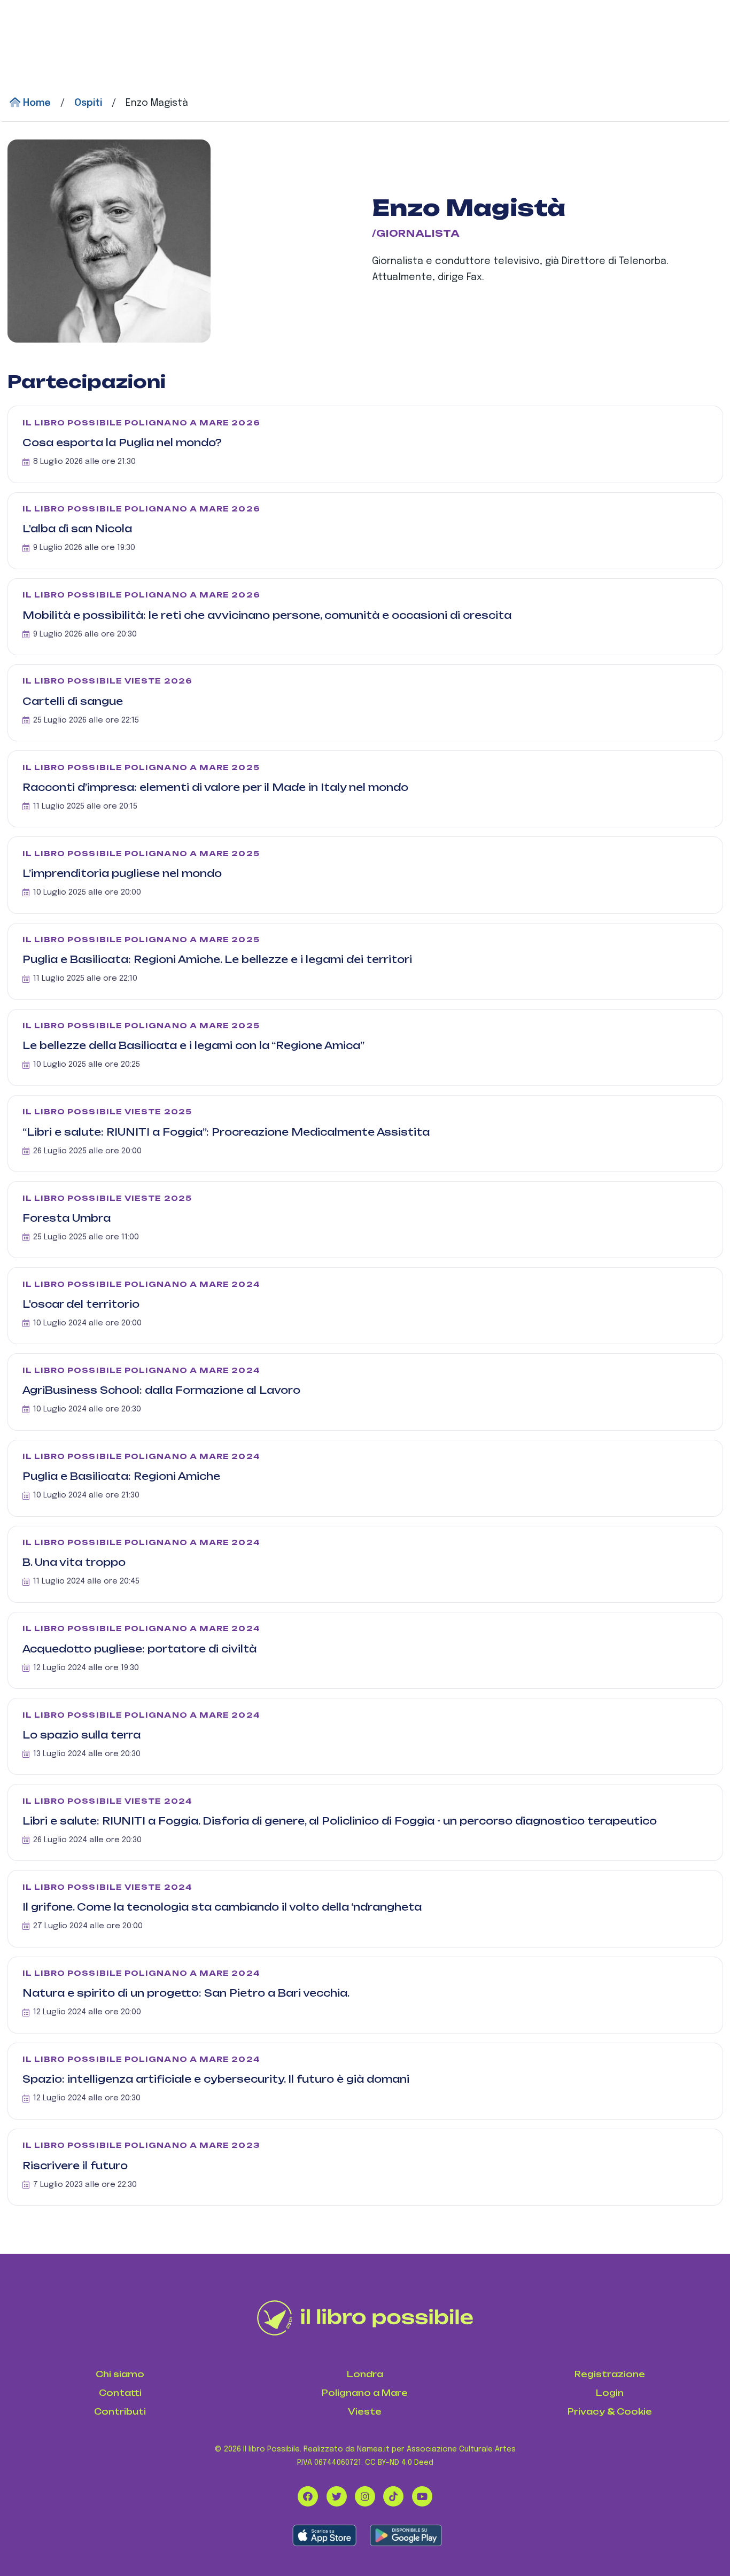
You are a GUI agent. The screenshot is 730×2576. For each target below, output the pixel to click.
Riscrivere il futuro (75, 2166)
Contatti (120, 2393)
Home (36, 103)
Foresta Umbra (67, 1218)
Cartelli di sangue (73, 701)
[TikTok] (393, 2496)
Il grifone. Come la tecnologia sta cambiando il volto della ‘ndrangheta (222, 1907)
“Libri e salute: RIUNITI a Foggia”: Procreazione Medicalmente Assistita (226, 1132)
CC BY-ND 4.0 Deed (399, 2463)
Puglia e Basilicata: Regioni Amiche (121, 1476)
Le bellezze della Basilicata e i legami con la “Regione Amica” (193, 1045)
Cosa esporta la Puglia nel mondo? (122, 443)
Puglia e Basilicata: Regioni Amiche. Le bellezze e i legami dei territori (217, 959)
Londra (365, 2374)
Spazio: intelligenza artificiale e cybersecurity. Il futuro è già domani (216, 2079)
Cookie (634, 2412)
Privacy (586, 2412)
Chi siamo (120, 2374)
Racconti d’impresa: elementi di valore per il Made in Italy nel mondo (215, 787)
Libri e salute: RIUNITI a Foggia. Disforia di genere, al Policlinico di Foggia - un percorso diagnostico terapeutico (340, 1821)
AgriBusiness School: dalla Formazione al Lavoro (161, 1390)
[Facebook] (308, 2496)
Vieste (365, 2412)
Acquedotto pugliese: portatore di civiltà (139, 1649)
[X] (337, 2496)
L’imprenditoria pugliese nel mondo (122, 873)
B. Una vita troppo (74, 1562)
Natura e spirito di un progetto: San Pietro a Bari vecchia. (186, 1993)
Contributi (120, 2412)
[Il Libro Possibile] (365, 2318)
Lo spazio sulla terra (81, 1735)
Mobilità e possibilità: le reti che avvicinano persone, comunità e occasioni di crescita (267, 615)
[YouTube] (422, 2496)
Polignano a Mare (365, 2393)
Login (610, 2393)
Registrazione (610, 2374)
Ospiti (88, 103)
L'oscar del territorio (81, 1304)
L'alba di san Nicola (77, 529)
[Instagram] (365, 2496)
